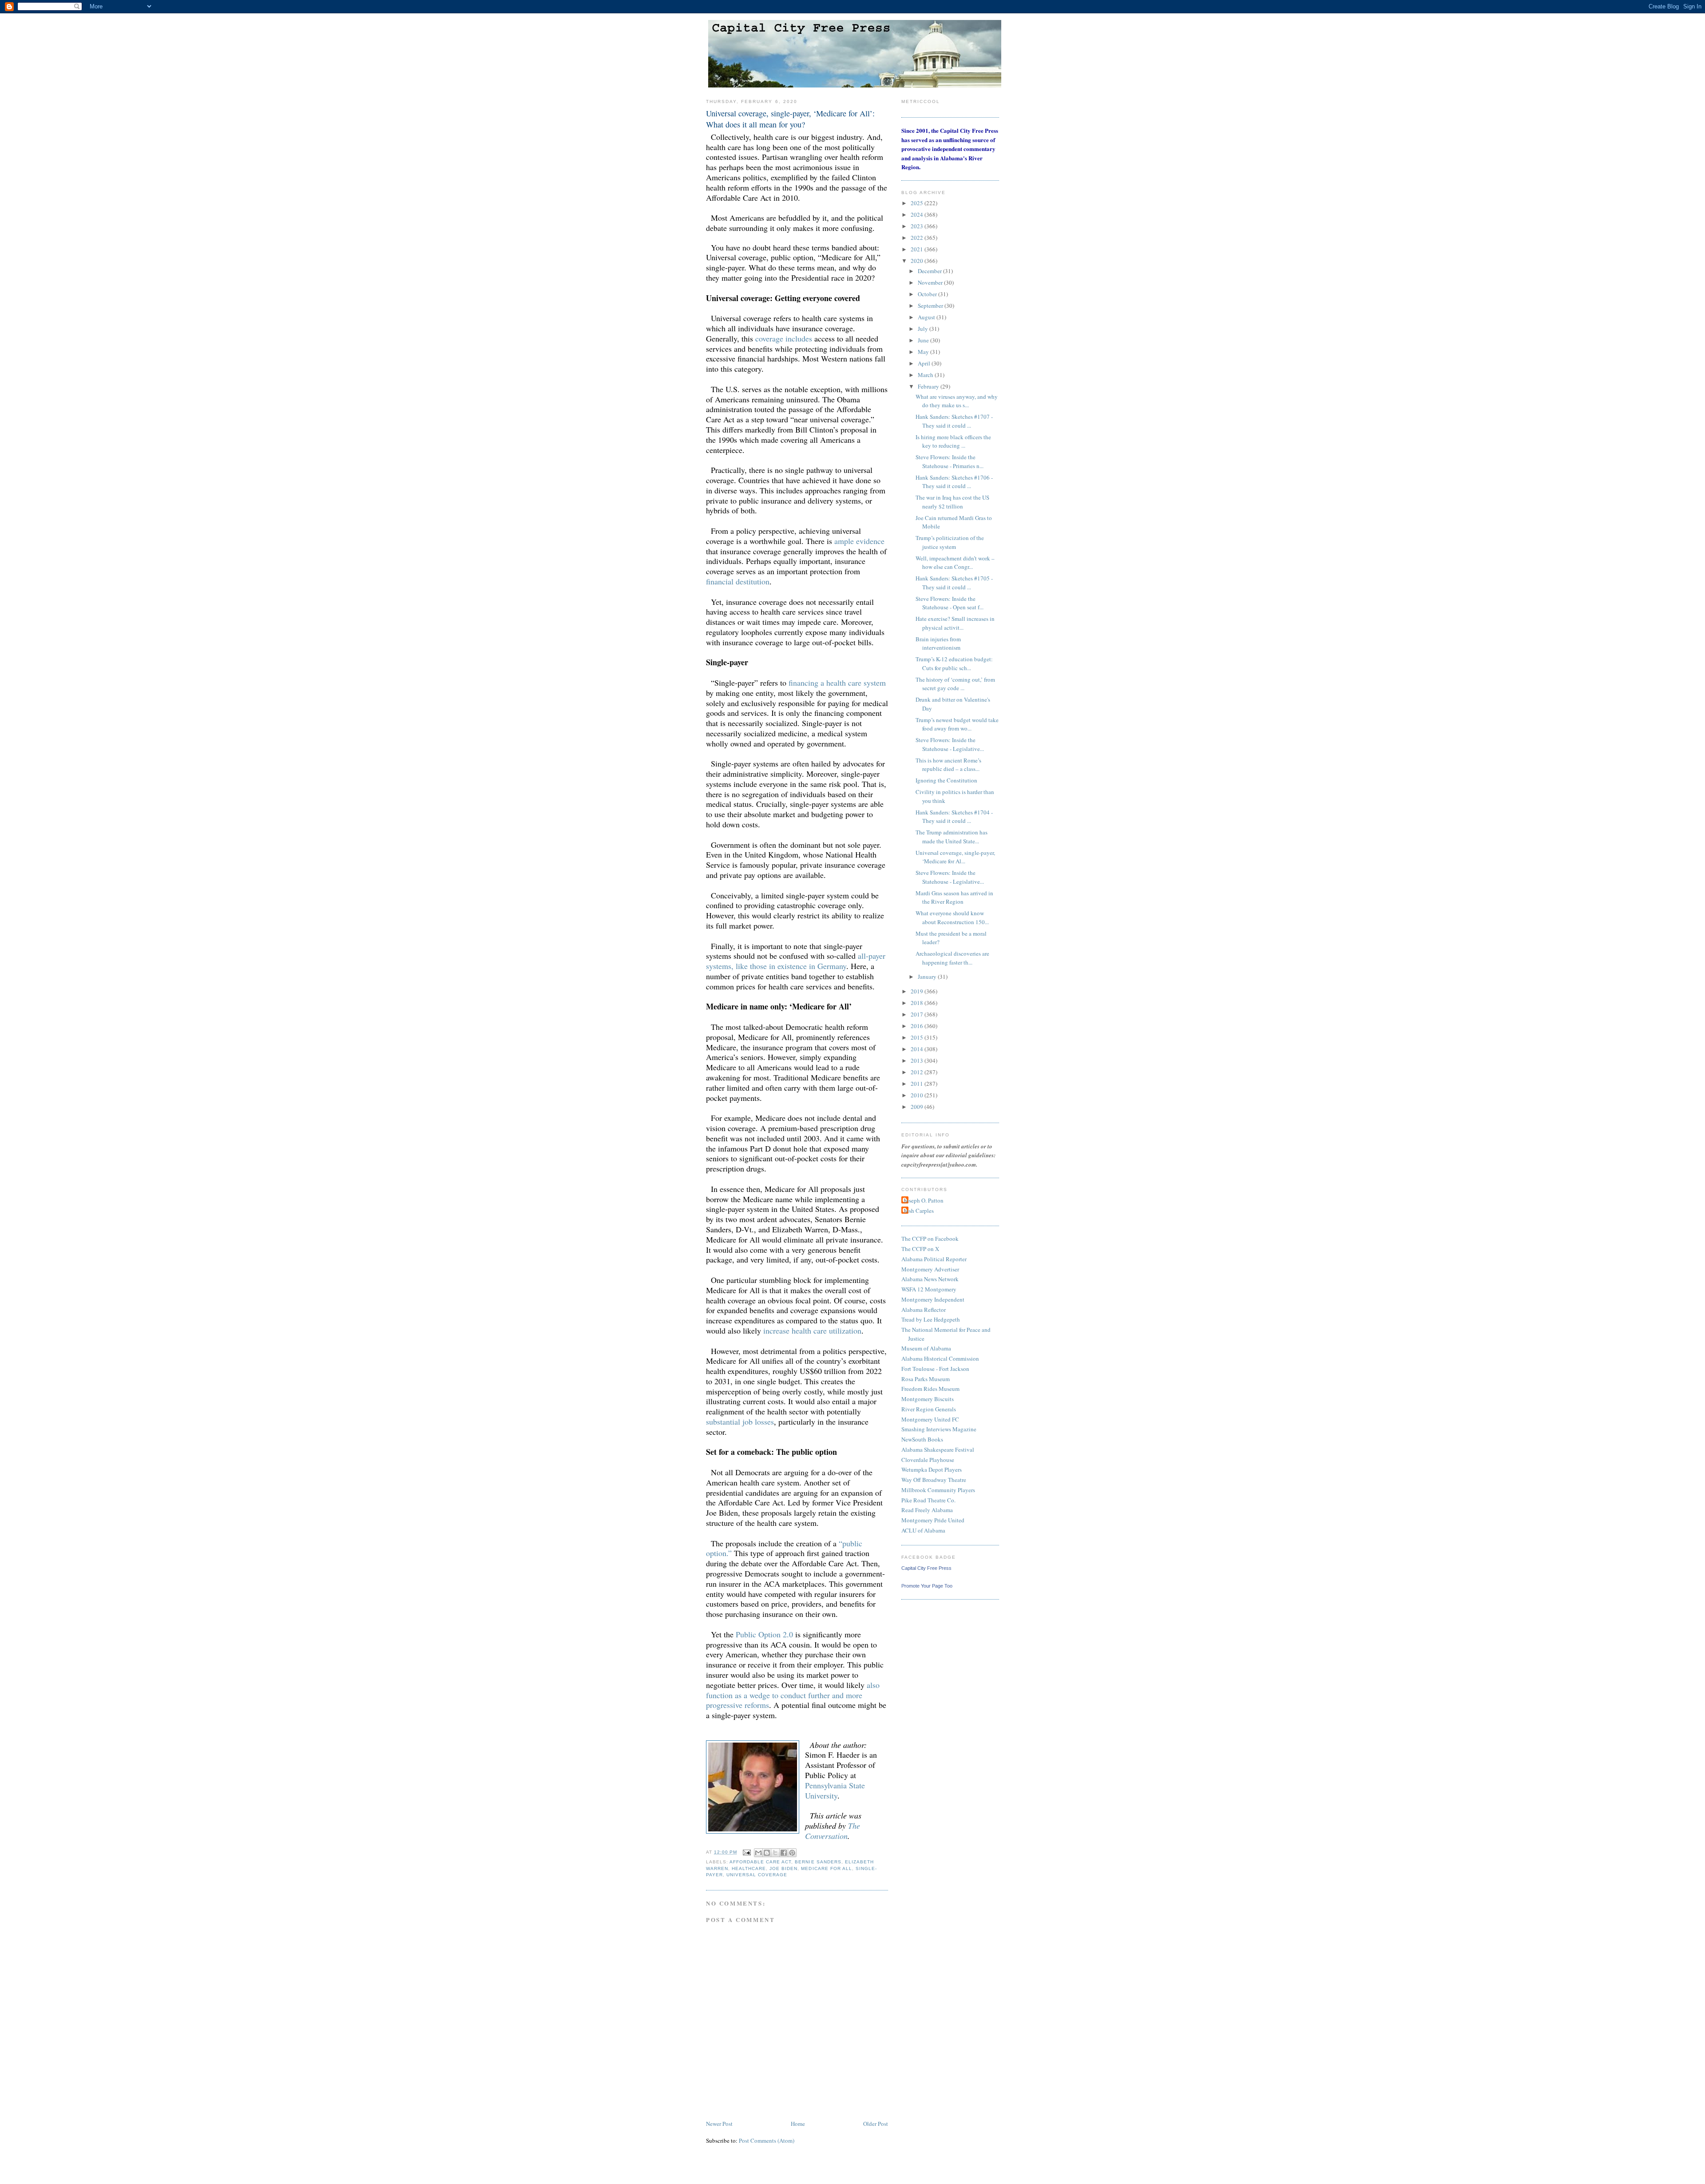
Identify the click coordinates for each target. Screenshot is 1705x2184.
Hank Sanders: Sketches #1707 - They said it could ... (954, 421)
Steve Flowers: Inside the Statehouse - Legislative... (950, 744)
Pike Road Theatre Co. (928, 1500)
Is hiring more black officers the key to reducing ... (953, 441)
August (927, 317)
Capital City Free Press (926, 1568)
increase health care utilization (812, 1330)
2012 (918, 1072)
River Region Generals (929, 1409)
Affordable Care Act (760, 1862)
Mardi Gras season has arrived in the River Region (954, 897)
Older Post (876, 2124)
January (928, 977)
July (924, 329)
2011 (918, 1084)
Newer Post (719, 2124)
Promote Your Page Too (927, 1586)
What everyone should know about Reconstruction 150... (952, 917)
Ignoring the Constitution (946, 780)
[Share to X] (775, 1853)
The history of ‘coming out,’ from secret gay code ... (955, 684)
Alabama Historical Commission (940, 1358)
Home (798, 2124)
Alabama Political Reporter (934, 1259)
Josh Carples (919, 1211)
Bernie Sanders (818, 1862)
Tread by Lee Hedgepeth (931, 1319)
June (924, 340)
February (929, 386)
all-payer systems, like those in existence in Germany (796, 961)
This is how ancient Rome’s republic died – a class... (948, 765)
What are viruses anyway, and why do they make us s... (957, 401)
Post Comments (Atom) (767, 2140)
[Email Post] (747, 1852)
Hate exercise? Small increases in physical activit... (955, 623)
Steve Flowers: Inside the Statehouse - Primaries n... (950, 461)
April (925, 363)
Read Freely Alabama (927, 1510)
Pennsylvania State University (835, 1790)
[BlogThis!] (767, 1853)
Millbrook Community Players (938, 1490)
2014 (918, 1049)
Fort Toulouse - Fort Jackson (935, 1369)
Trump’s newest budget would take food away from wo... (957, 724)
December (930, 271)
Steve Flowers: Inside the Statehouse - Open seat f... (950, 603)
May (924, 352)
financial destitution (738, 581)
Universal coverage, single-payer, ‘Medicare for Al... (955, 857)
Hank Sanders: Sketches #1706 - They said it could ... (954, 482)
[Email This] (758, 1853)
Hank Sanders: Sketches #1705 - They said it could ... (954, 583)
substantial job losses (740, 1422)
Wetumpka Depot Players (932, 1469)
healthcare (749, 1868)
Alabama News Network (930, 1279)
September (931, 306)
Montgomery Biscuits (928, 1399)
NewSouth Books (922, 1439)
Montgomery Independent (933, 1299)
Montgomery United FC (930, 1419)
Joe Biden (783, 1868)
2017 (918, 1014)
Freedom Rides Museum (930, 1389)
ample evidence (859, 541)
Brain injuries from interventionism (938, 643)
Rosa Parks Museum (926, 1379)
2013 (918, 1060)
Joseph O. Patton (924, 1200)
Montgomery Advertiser (930, 1269)
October (928, 294)
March (926, 375)
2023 (918, 226)
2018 (918, 1003)
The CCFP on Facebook (930, 1239)
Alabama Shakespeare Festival (938, 1449)
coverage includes (784, 338)
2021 (918, 249)
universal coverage (757, 1875)
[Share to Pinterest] (792, 1853)
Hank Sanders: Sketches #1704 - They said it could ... (954, 817)
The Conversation (833, 1831)
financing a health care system (837, 683)
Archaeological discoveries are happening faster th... (952, 958)
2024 (918, 214)
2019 (918, 991)
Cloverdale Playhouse (928, 1460)
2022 (918, 238)
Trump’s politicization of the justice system (950, 542)
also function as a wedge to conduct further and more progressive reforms (793, 1695)
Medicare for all (826, 1868)
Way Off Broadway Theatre (934, 1480)
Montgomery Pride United (933, 1520)
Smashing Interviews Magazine (939, 1429)
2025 (918, 203)
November (931, 282)
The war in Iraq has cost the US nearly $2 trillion (952, 502)
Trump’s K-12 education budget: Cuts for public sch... (954, 663)
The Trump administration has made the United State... (952, 837)
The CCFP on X (920, 1249)
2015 (918, 1037)
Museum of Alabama (926, 1348)
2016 (918, 1026)
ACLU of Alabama (923, 1530)
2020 (918, 261)
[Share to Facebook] (784, 1853)
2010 (918, 1095)
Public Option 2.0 (764, 1634)
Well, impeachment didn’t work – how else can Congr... (955, 563)
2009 (918, 1107)
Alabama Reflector (924, 1310)
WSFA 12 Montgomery (929, 1289)
